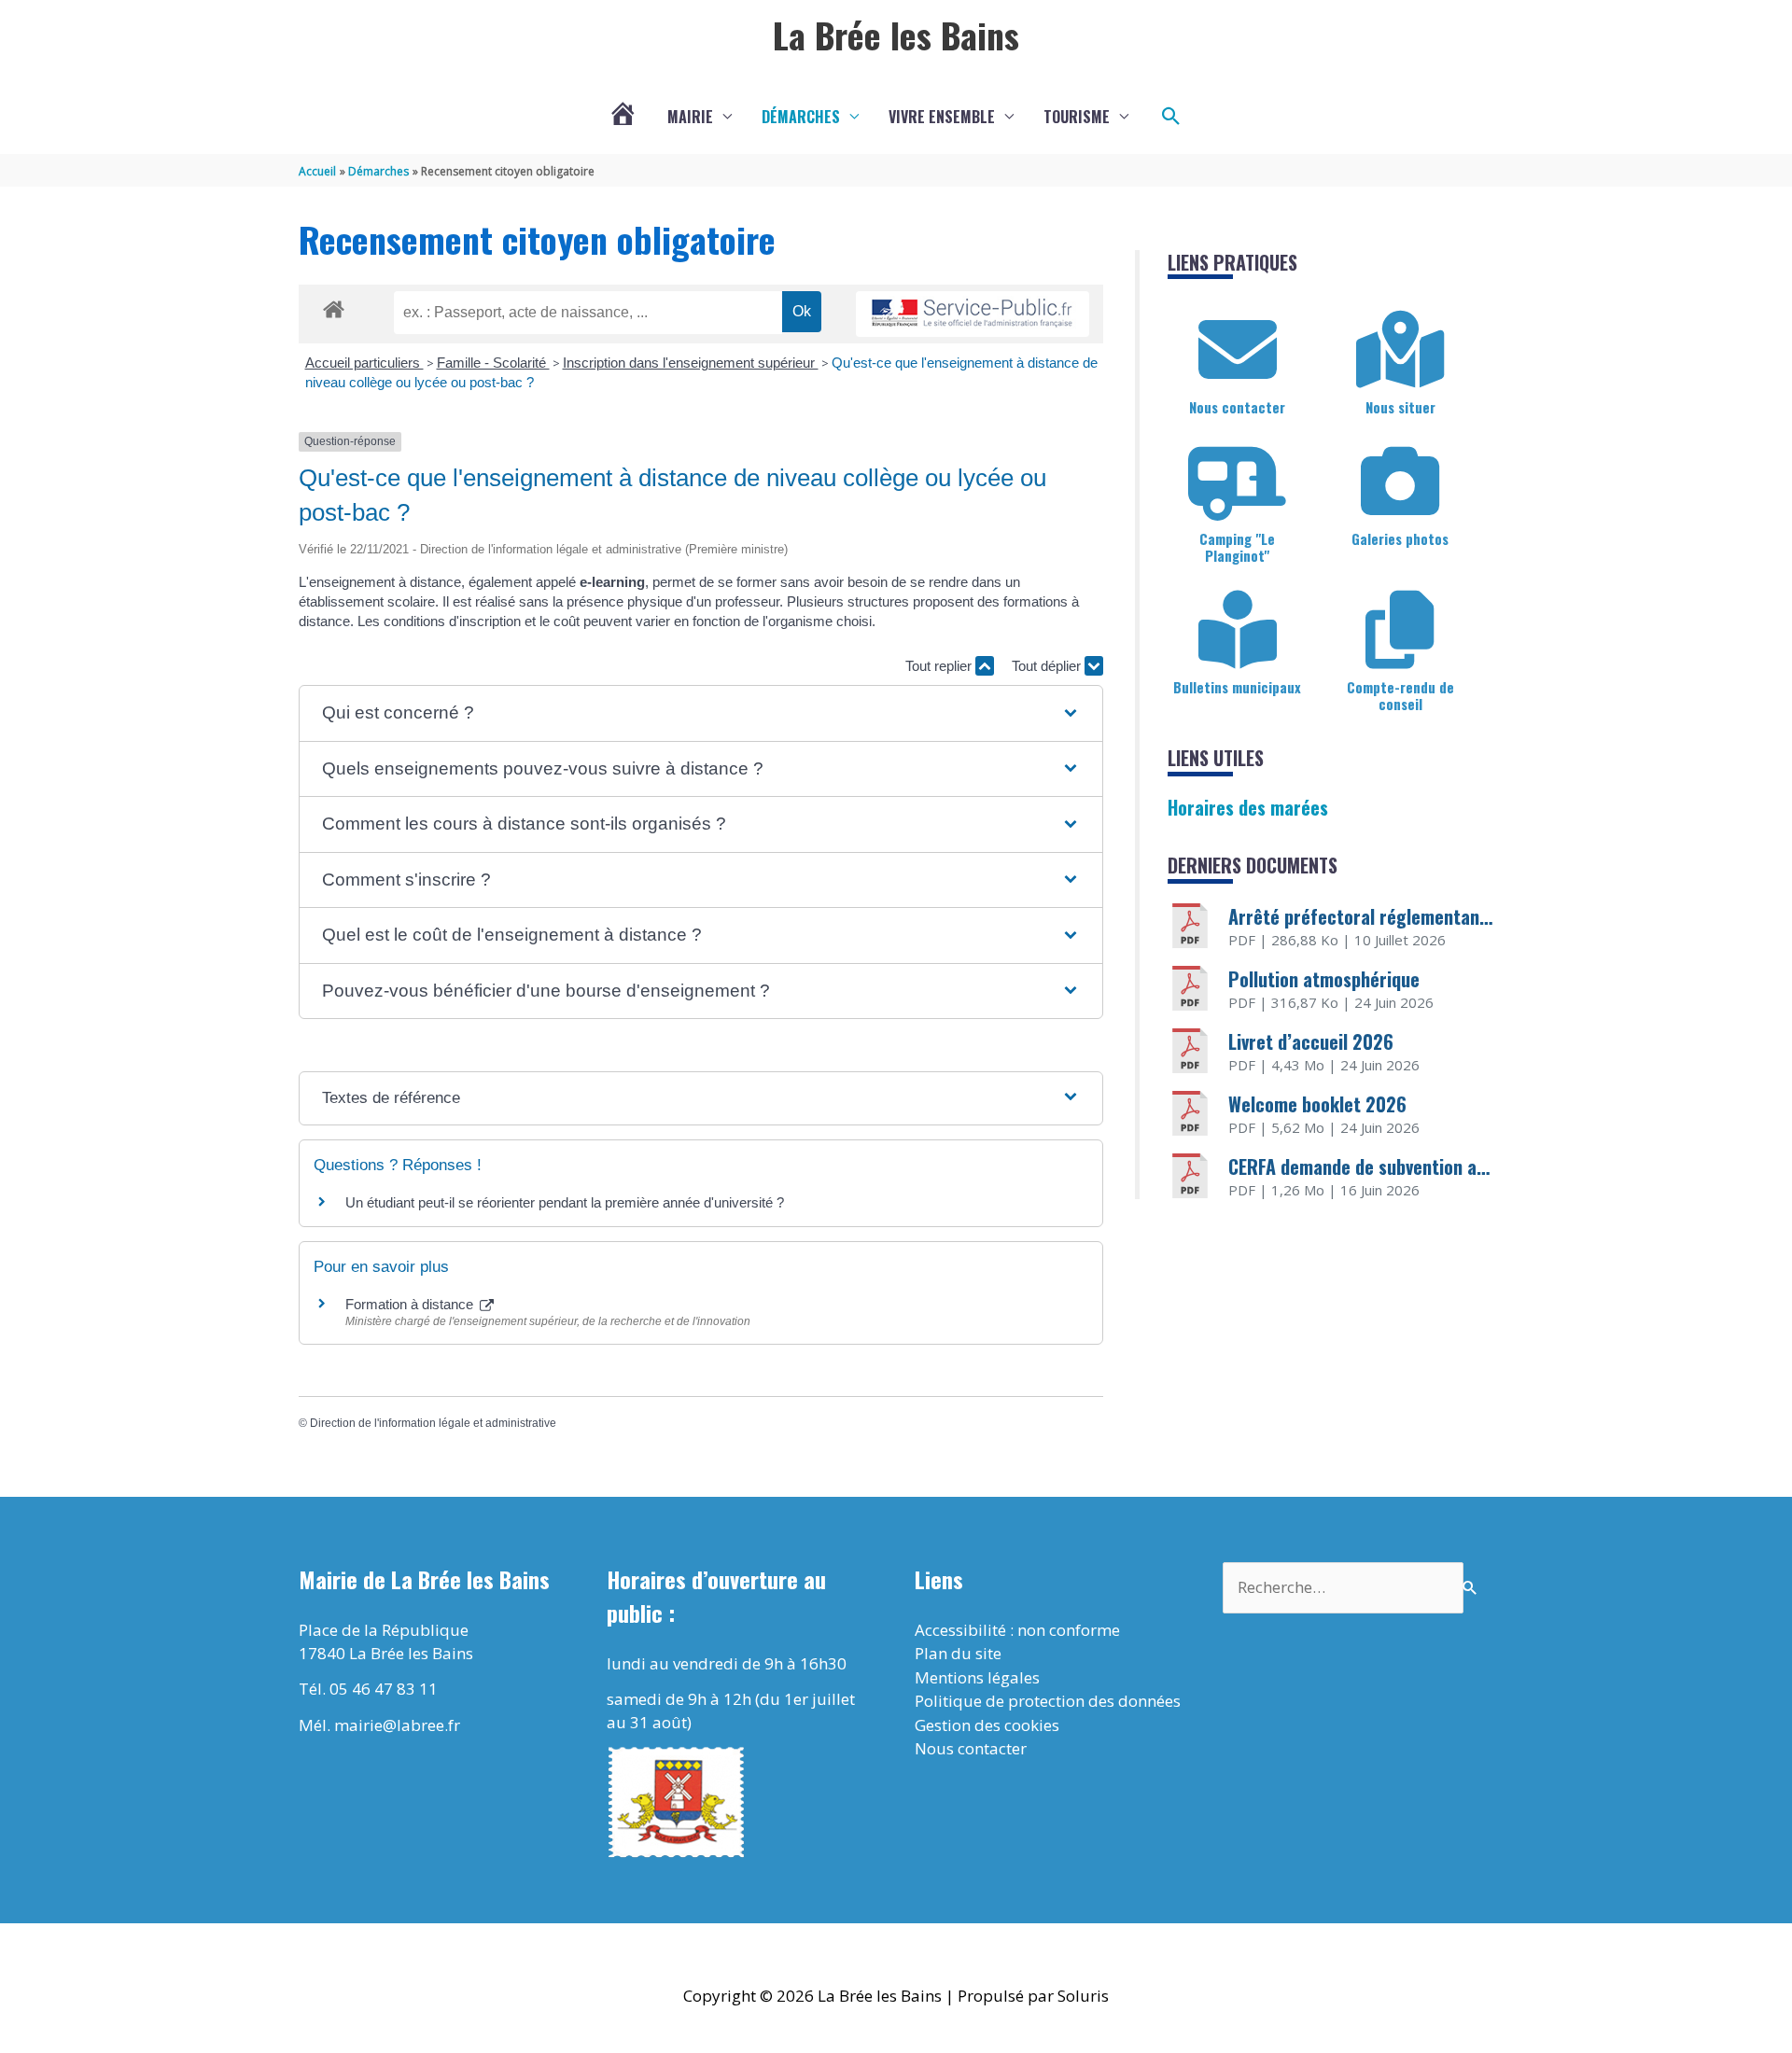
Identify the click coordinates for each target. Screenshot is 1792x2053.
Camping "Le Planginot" (1237, 547)
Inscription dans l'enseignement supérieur (691, 363)
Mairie (690, 117)
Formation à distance (411, 1304)
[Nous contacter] (1238, 350)
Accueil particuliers (364, 363)
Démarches (801, 117)
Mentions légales (977, 1677)
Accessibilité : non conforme (1017, 1630)
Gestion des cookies (987, 1725)
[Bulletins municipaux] (1238, 630)
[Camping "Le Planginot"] (1238, 482)
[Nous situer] (1400, 350)
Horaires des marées (1248, 807)
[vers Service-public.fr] (973, 314)
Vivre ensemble (942, 117)
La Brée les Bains (896, 35)
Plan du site (958, 1653)
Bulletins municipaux (1237, 687)
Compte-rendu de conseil (1400, 695)
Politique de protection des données (1048, 1701)
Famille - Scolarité (493, 363)
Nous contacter (1237, 407)
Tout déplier (1048, 666)
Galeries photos (1400, 538)
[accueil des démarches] (334, 306)
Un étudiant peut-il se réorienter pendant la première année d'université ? (565, 1202)
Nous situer (1400, 407)
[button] (1171, 117)
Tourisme (1077, 117)
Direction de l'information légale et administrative (433, 1423)
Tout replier (940, 666)
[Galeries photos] (1400, 482)
